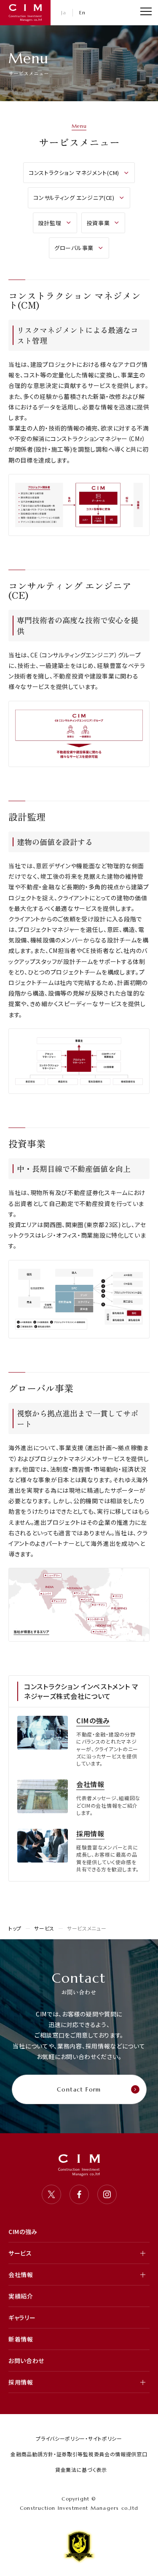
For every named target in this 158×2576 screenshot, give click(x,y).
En (83, 12)
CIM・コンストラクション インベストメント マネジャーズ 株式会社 (25, 13)
